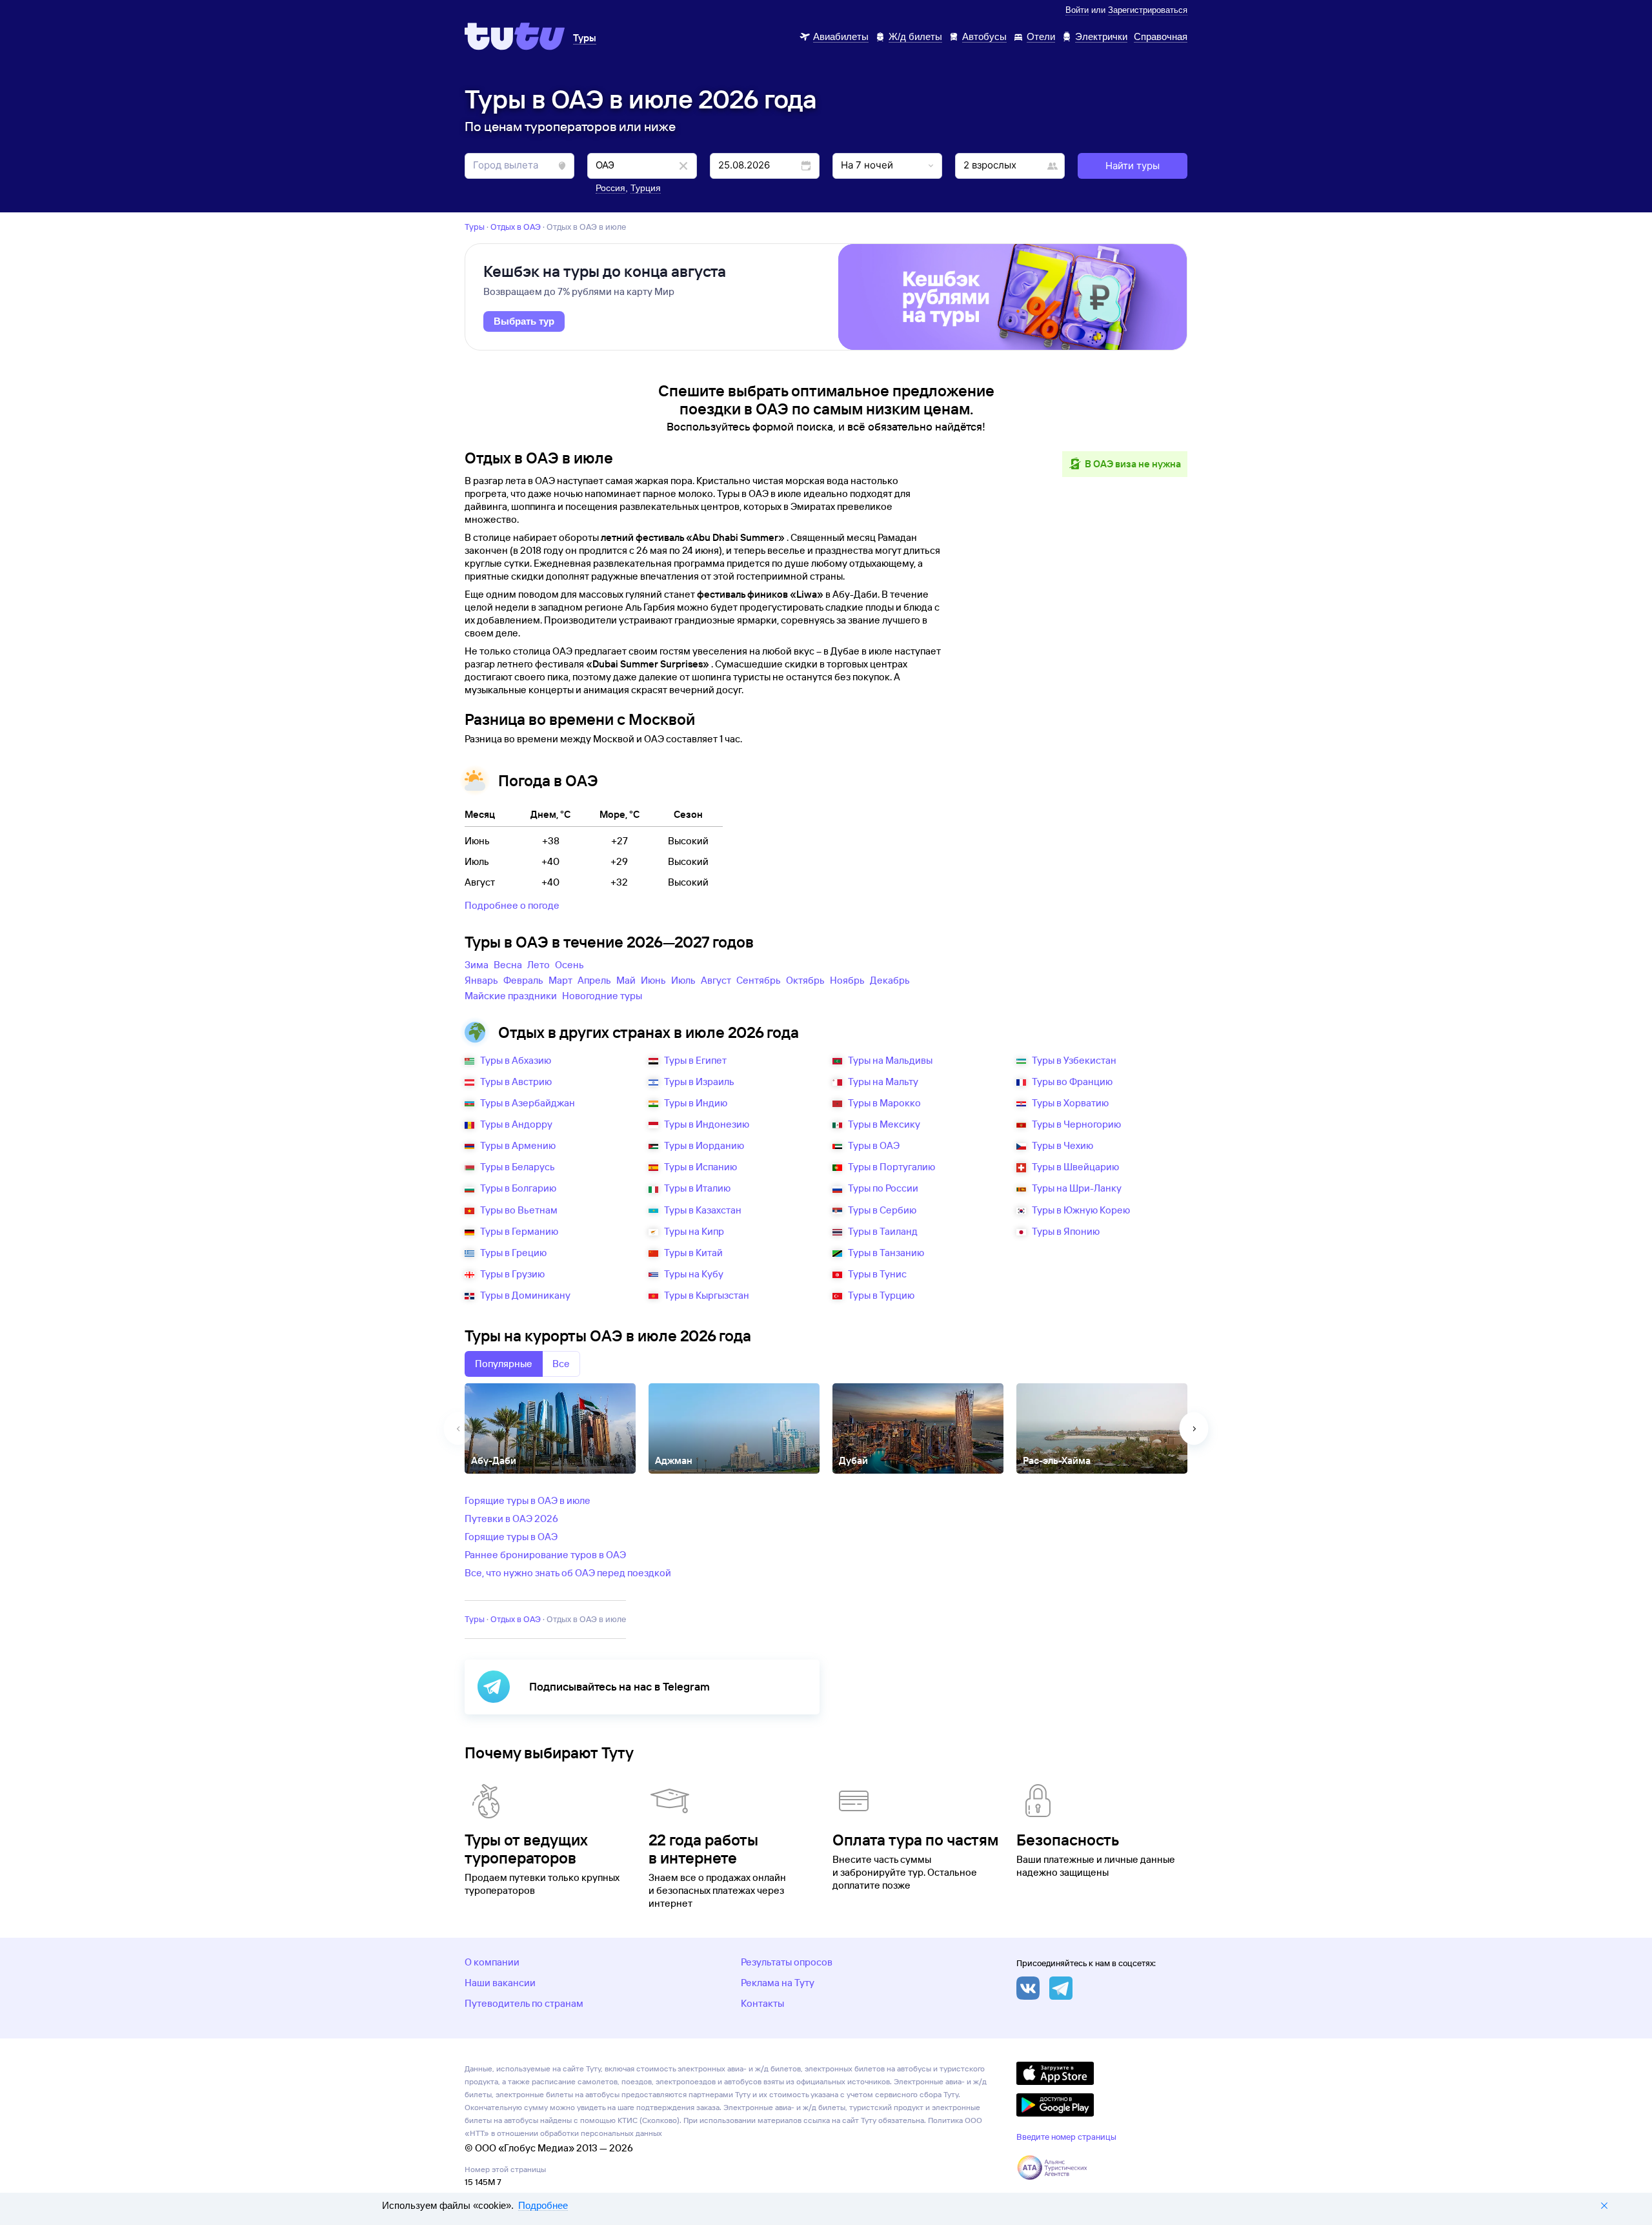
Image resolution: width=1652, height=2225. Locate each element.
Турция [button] (646, 188)
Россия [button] (610, 188)
